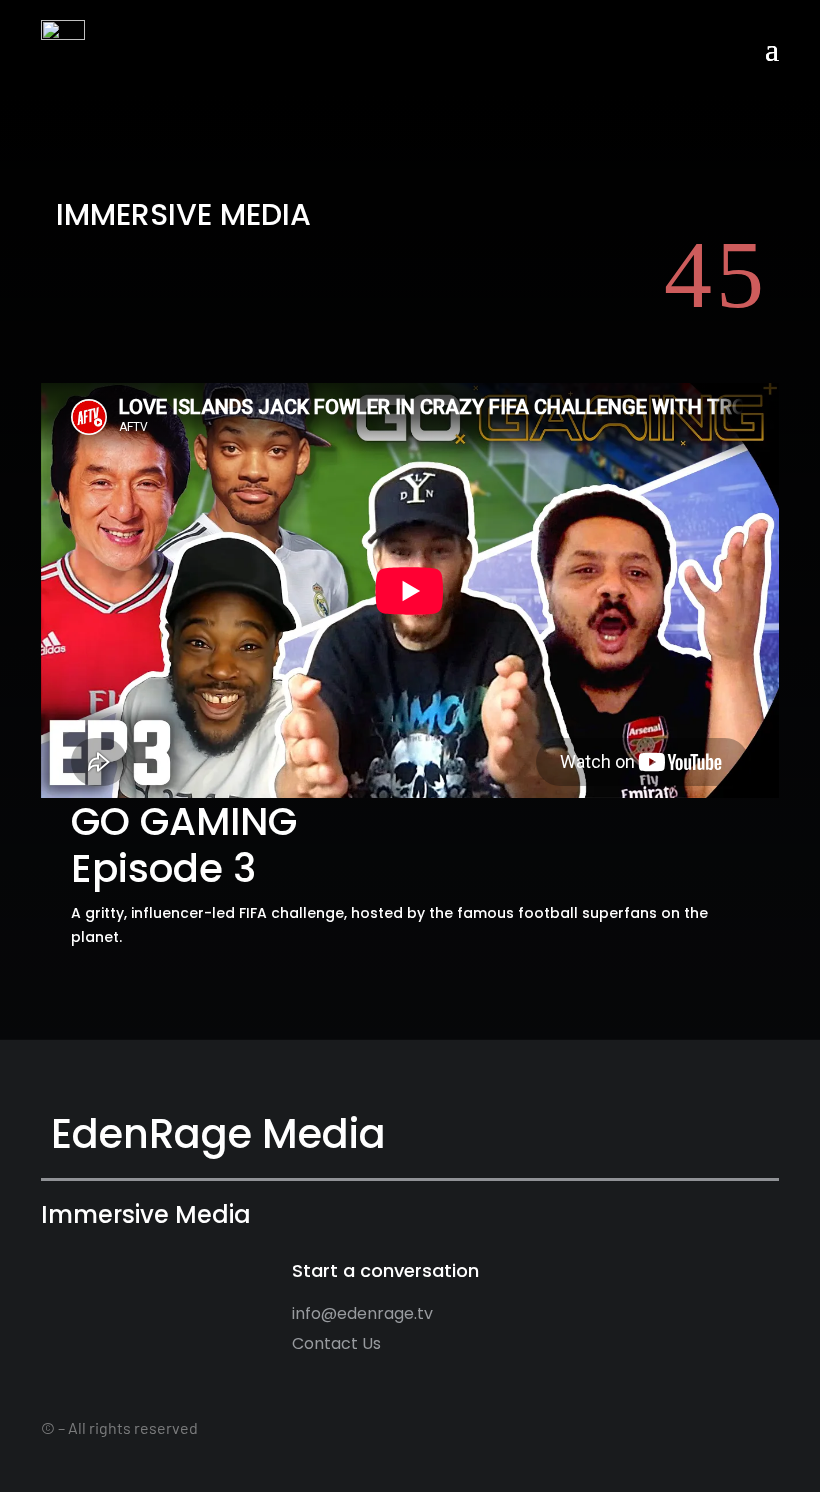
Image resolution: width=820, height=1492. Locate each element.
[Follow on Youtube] (773, 1274)
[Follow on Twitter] (742, 1274)
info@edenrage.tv (362, 1313)
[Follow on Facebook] (711, 1274)
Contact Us (336, 1343)
